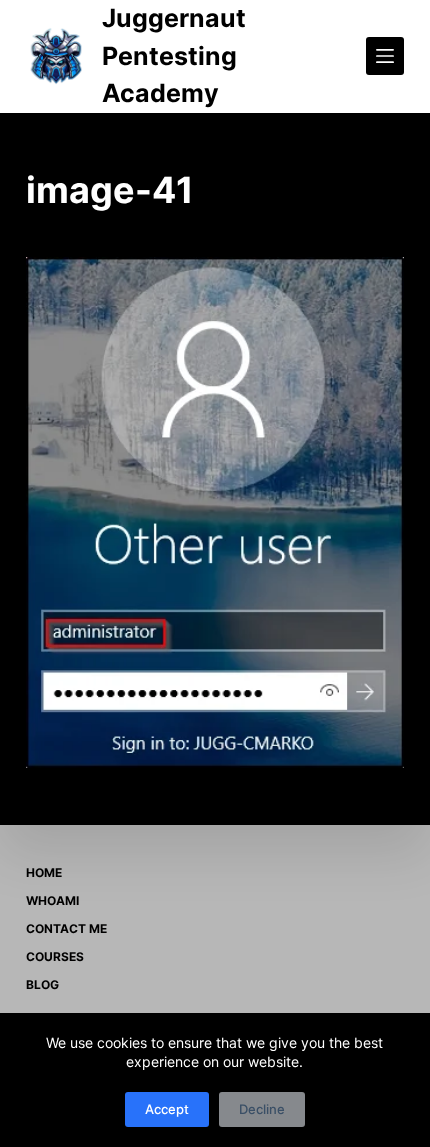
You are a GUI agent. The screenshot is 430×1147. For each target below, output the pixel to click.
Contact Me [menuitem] (66, 928)
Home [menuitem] (44, 872)
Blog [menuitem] (42, 984)
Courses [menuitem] (55, 956)
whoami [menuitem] (52, 900)
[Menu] (385, 56)
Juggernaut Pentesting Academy (174, 55)
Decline (262, 1109)
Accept (167, 1109)
